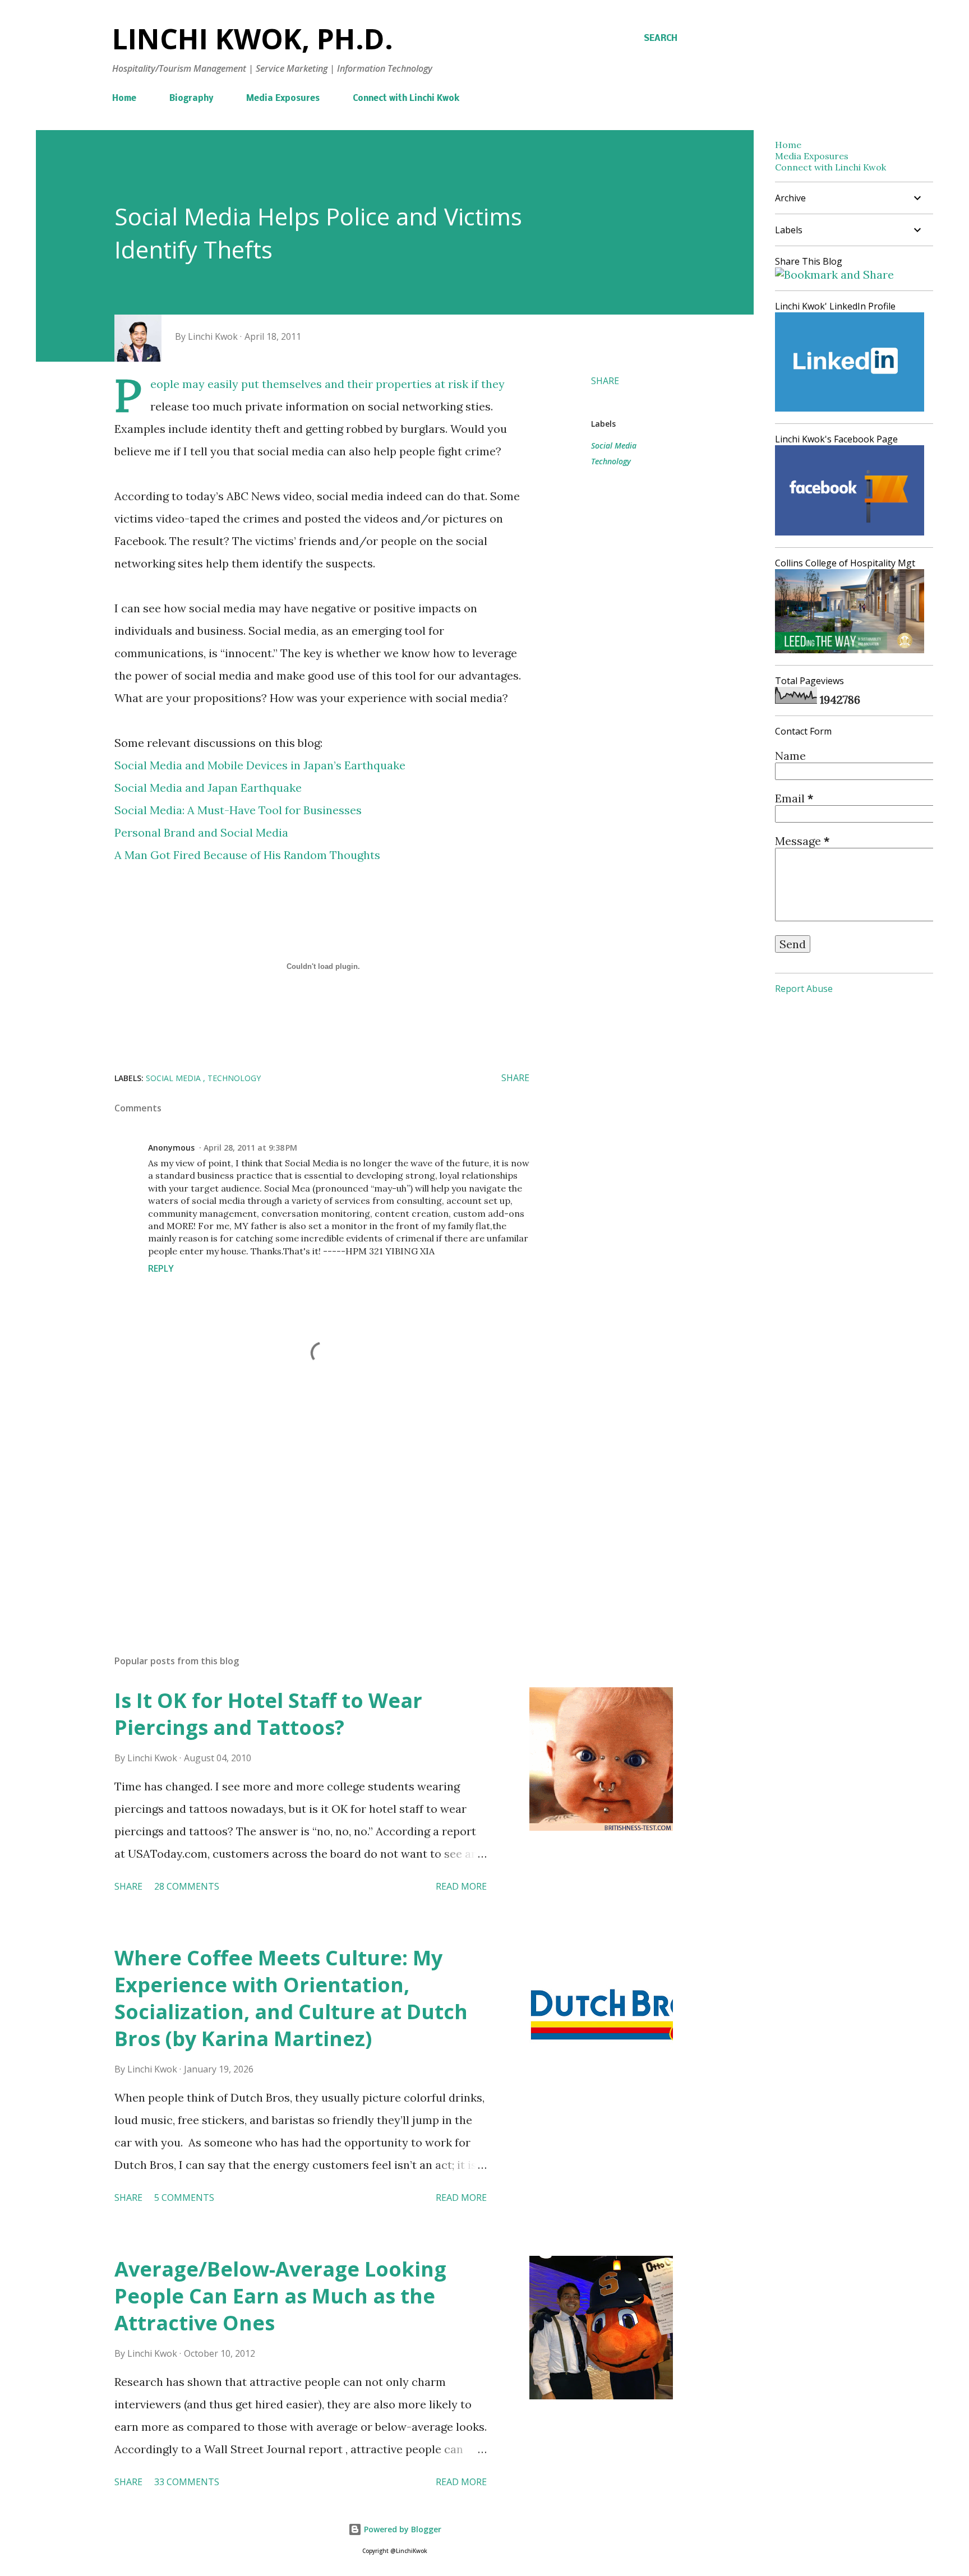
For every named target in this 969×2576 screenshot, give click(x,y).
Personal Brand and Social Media (201, 832)
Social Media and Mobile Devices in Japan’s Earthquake (260, 765)
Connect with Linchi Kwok (406, 99)
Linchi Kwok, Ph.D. (253, 39)
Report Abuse (804, 989)
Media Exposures (283, 99)
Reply (161, 1268)
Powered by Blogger (402, 2529)
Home (124, 99)
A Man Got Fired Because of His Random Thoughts (247, 855)
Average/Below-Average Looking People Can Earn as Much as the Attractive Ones (280, 2296)
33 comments (187, 2482)
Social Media (614, 446)
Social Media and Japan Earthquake (208, 788)
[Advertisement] (304, 1515)
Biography (191, 99)
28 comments (187, 1886)
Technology (611, 461)
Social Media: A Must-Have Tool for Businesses (238, 810)
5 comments (184, 2198)
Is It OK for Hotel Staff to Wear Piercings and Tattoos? (268, 1714)
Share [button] (605, 381)
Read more (461, 1886)
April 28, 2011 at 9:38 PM (250, 1148)
